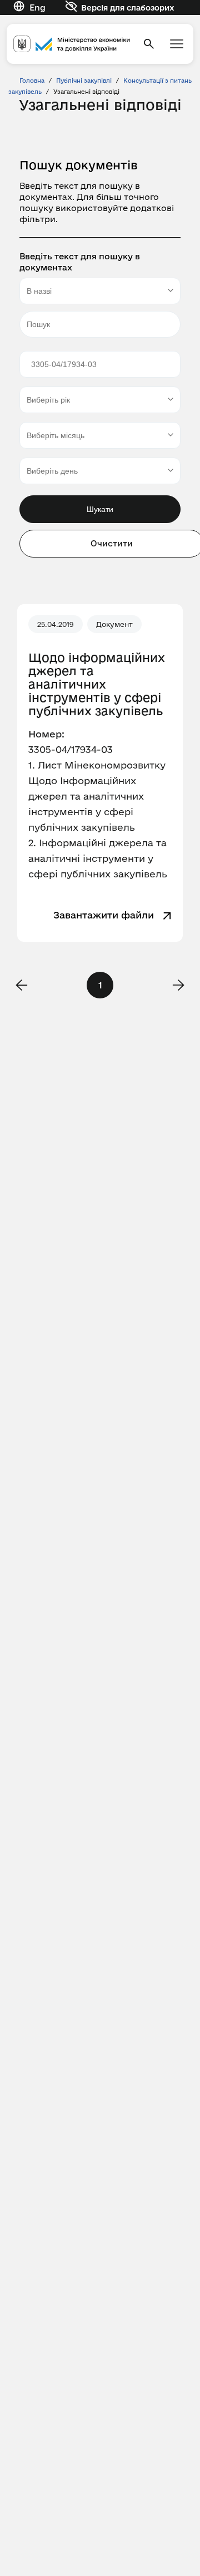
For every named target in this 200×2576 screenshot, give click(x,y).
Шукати (100, 509)
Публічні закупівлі (84, 81)
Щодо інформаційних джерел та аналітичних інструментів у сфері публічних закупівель (97, 684)
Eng (37, 7)
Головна (32, 81)
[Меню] (177, 44)
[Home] (72, 44)
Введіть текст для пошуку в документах (80, 262)
